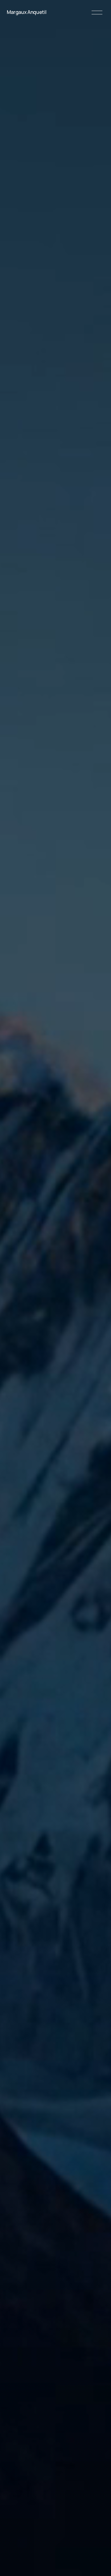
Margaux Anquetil (27, 12)
